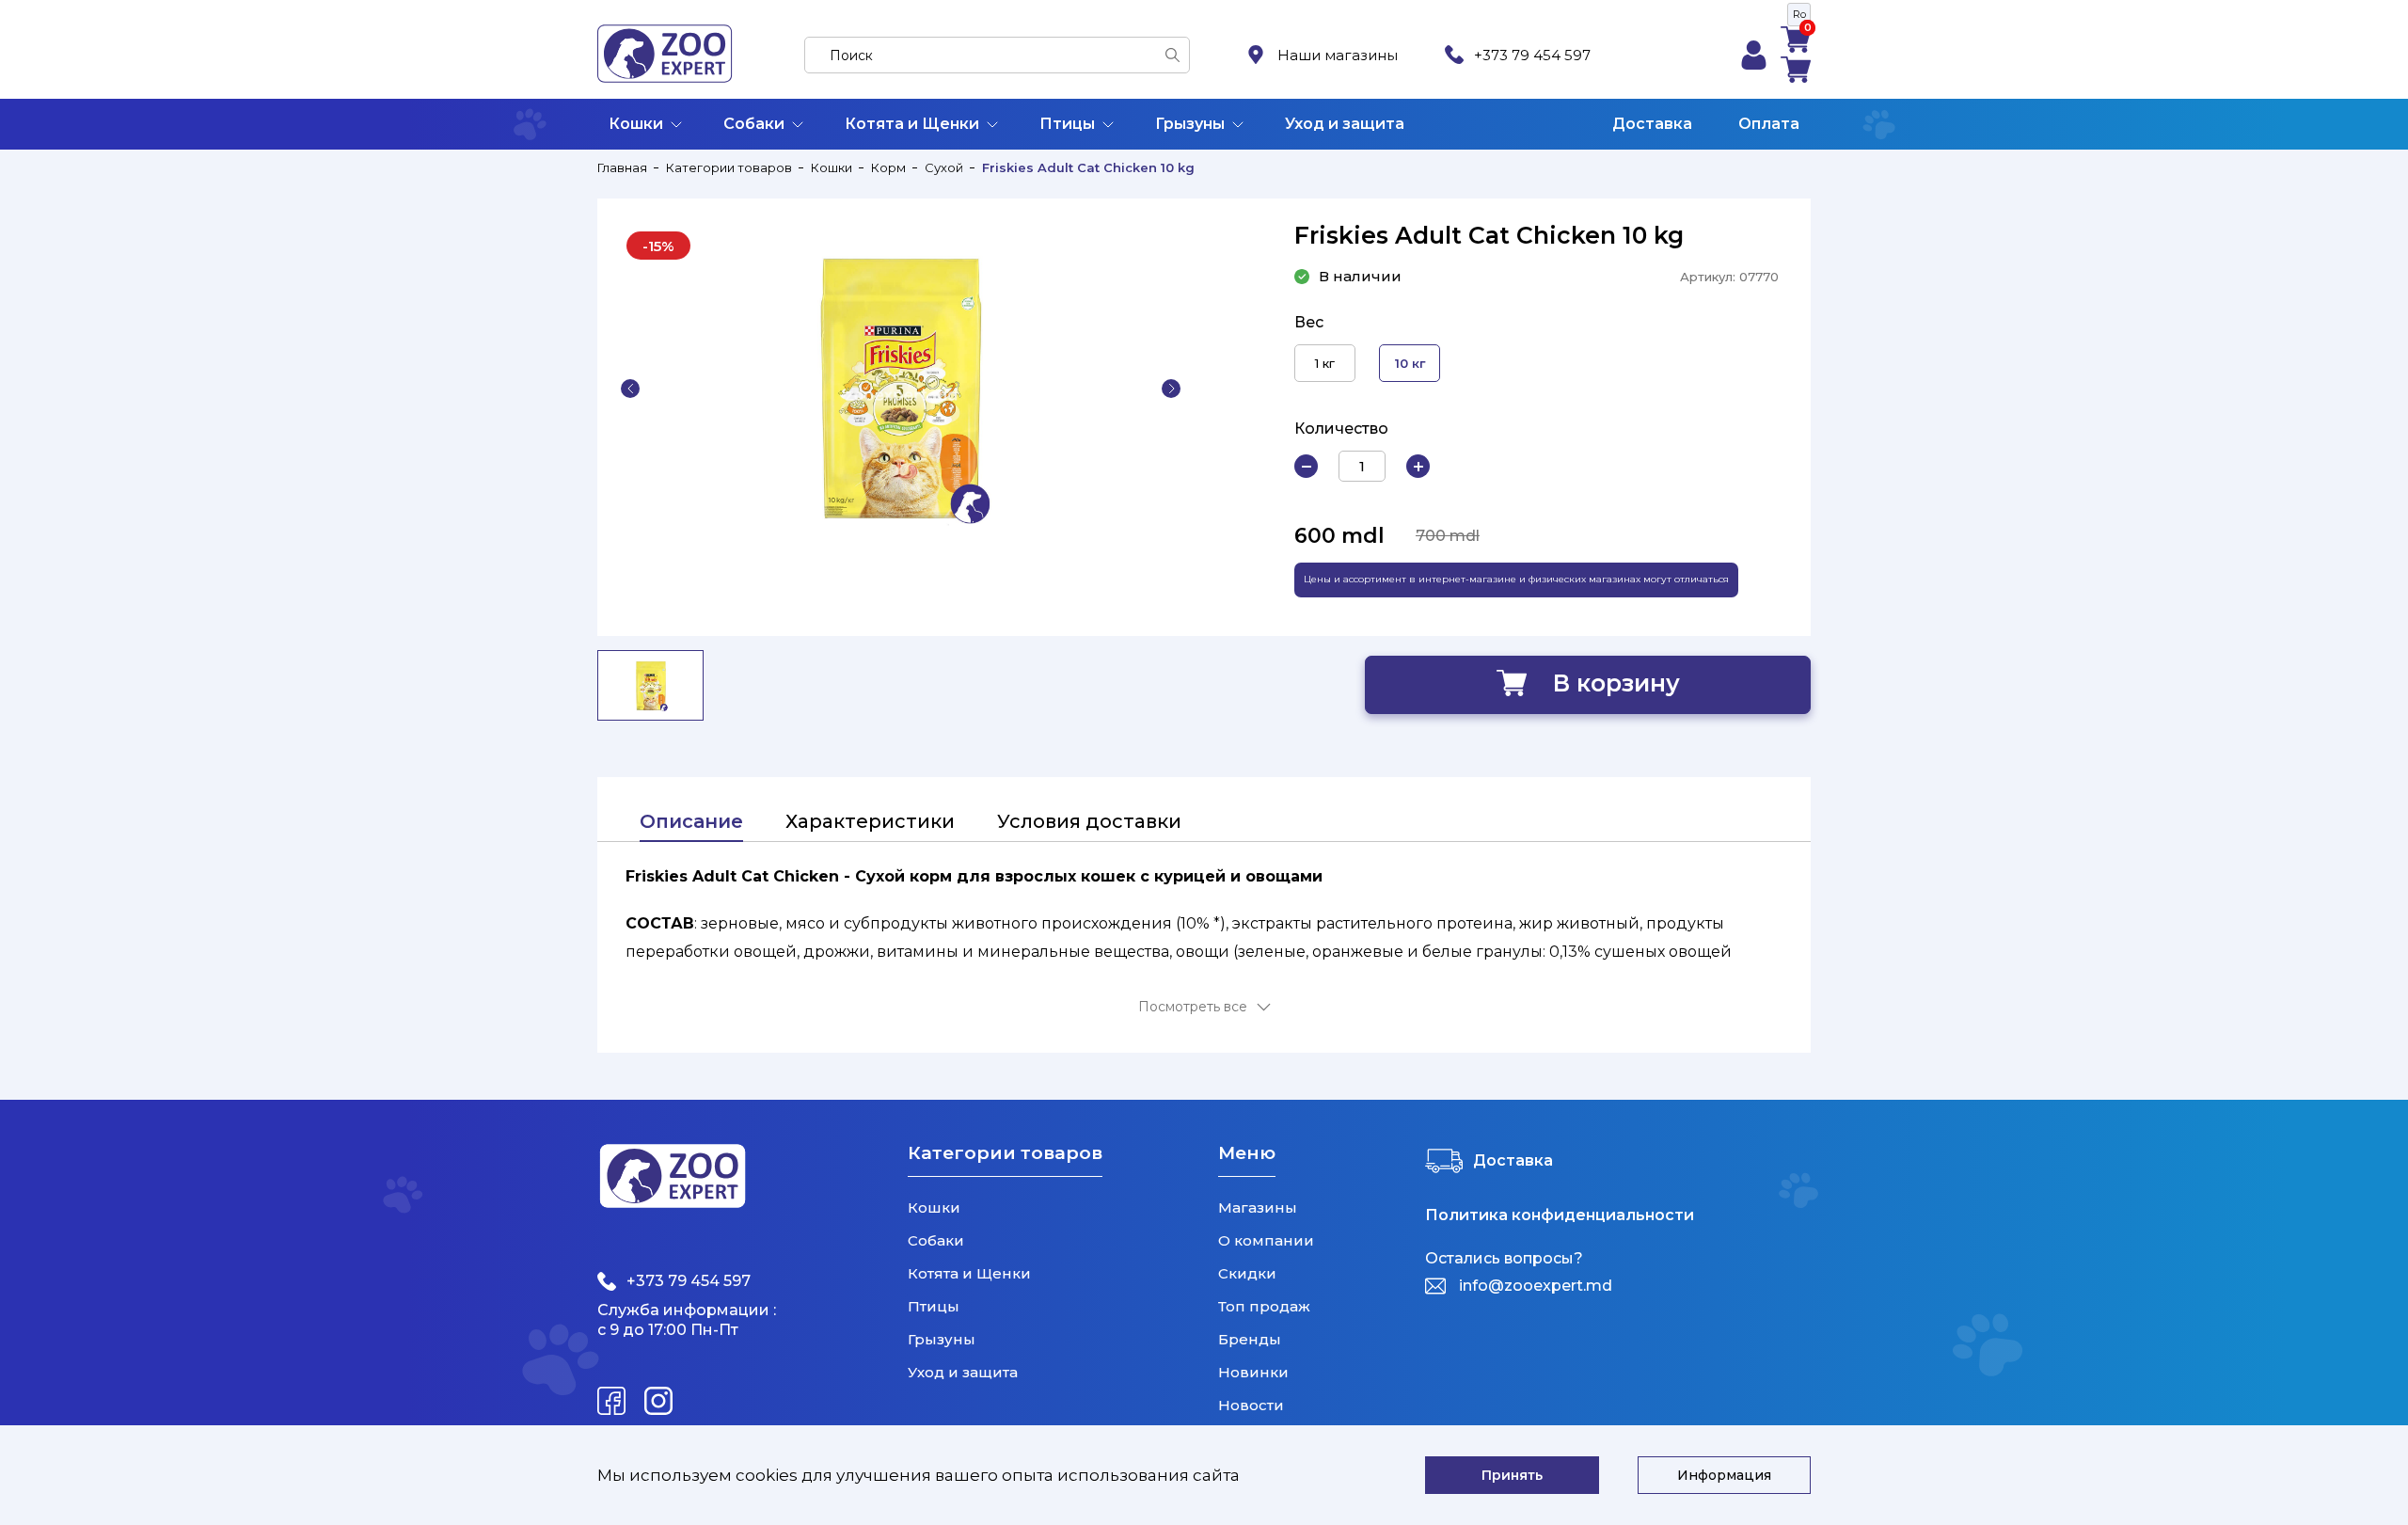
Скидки (1247, 1273)
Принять (1512, 1475)
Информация (1724, 1475)
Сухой (944, 167)
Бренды (1250, 1339)
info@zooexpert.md (1536, 1286)
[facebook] (611, 1401)
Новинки (1253, 1372)
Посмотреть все (1193, 1007)
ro (1799, 14)
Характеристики (870, 821)
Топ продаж (1264, 1306)
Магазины (1258, 1207)
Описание (691, 821)
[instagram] (658, 1401)
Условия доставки (1089, 821)
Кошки (636, 124)
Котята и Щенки (912, 124)
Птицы (1067, 124)
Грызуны (1190, 124)
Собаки (754, 124)
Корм (888, 167)
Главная (622, 167)
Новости (1251, 1405)
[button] (630, 389)
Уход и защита (1345, 124)
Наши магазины (1338, 55)
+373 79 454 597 (1532, 55)
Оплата (1769, 124)
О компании (1266, 1240)
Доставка (1652, 124)
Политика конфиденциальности (1560, 1215)
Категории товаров (729, 167)
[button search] (1172, 55)
